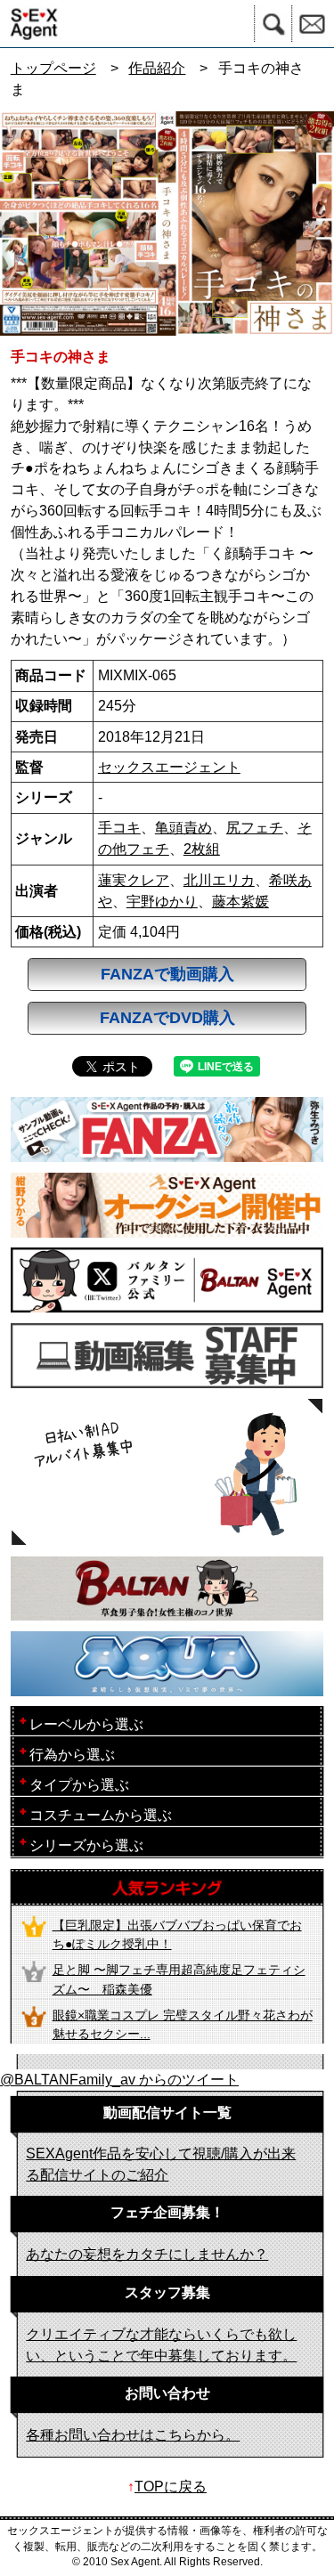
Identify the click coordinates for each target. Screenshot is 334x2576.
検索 (273, 24)
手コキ (119, 828)
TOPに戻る (171, 2487)
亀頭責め (183, 828)
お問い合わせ (313, 24)
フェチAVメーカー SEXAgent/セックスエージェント (30, 24)
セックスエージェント (169, 767)
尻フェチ (255, 828)
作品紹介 (157, 68)
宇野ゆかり (162, 902)
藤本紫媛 (240, 902)
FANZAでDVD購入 (167, 1018)
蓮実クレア (134, 880)
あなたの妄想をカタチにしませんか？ (147, 2254)
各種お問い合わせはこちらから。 (133, 2435)
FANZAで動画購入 (167, 974)
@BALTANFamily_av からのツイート (119, 2080)
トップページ (53, 68)
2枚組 (202, 849)
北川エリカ (219, 880)
